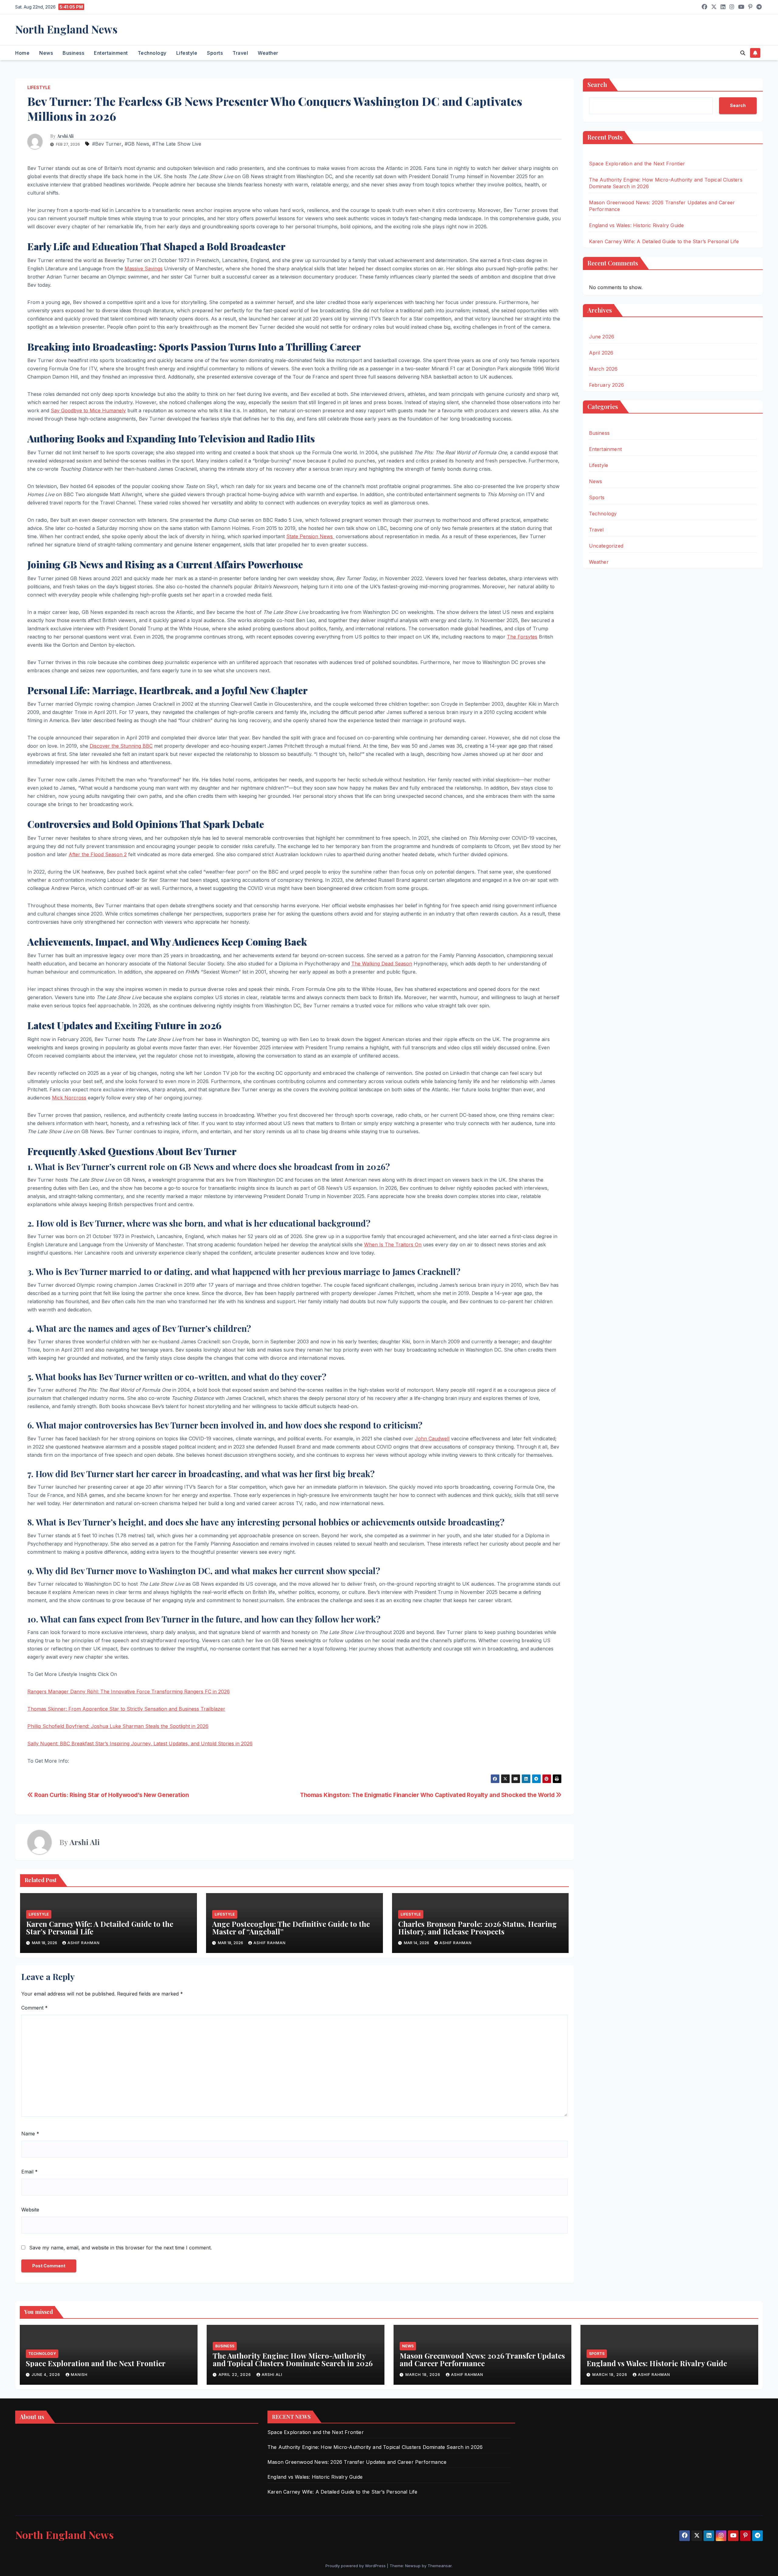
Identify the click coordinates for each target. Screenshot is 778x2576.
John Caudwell (432, 1439)
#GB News (137, 144)
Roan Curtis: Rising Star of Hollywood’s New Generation (111, 1795)
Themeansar (440, 2566)
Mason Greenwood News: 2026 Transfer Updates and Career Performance (482, 2359)
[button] (743, 53)
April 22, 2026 (235, 2375)
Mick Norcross (69, 1098)
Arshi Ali (65, 136)
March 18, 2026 (423, 2375)
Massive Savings (144, 268)
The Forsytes (522, 637)
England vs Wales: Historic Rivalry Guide (637, 225)
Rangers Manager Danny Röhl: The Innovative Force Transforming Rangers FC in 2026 (129, 1691)
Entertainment (111, 53)
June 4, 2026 (46, 2375)
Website (30, 2210)
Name (30, 2134)
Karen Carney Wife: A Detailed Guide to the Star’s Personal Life (100, 1928)
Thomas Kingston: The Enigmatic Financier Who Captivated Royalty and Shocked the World (428, 1795)
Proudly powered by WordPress (356, 2566)
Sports (215, 53)
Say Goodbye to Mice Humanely (88, 410)
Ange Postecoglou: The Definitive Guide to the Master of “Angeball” (291, 1928)
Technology (152, 53)
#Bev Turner (107, 144)
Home (22, 53)
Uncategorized (606, 546)
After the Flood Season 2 (98, 854)
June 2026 (602, 337)
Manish (79, 2375)
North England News (66, 29)
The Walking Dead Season (382, 964)
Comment (34, 2008)
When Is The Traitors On (393, 1245)
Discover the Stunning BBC (121, 746)
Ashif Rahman (84, 1943)
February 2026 (607, 385)
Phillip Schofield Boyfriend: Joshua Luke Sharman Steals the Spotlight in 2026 (118, 1726)
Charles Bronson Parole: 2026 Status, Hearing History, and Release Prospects (477, 1928)
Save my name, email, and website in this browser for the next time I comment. (120, 2248)
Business (73, 53)
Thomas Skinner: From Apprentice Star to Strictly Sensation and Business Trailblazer (126, 1709)
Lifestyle (187, 53)
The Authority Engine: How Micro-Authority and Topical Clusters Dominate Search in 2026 (293, 2359)
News (46, 53)
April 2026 (601, 353)
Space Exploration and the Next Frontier (637, 164)
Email (29, 2172)
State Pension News (310, 536)
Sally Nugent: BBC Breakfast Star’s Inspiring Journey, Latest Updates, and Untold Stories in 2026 (140, 1743)
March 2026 (603, 369)
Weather (268, 53)
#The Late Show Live (177, 144)
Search (597, 84)
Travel (240, 53)
